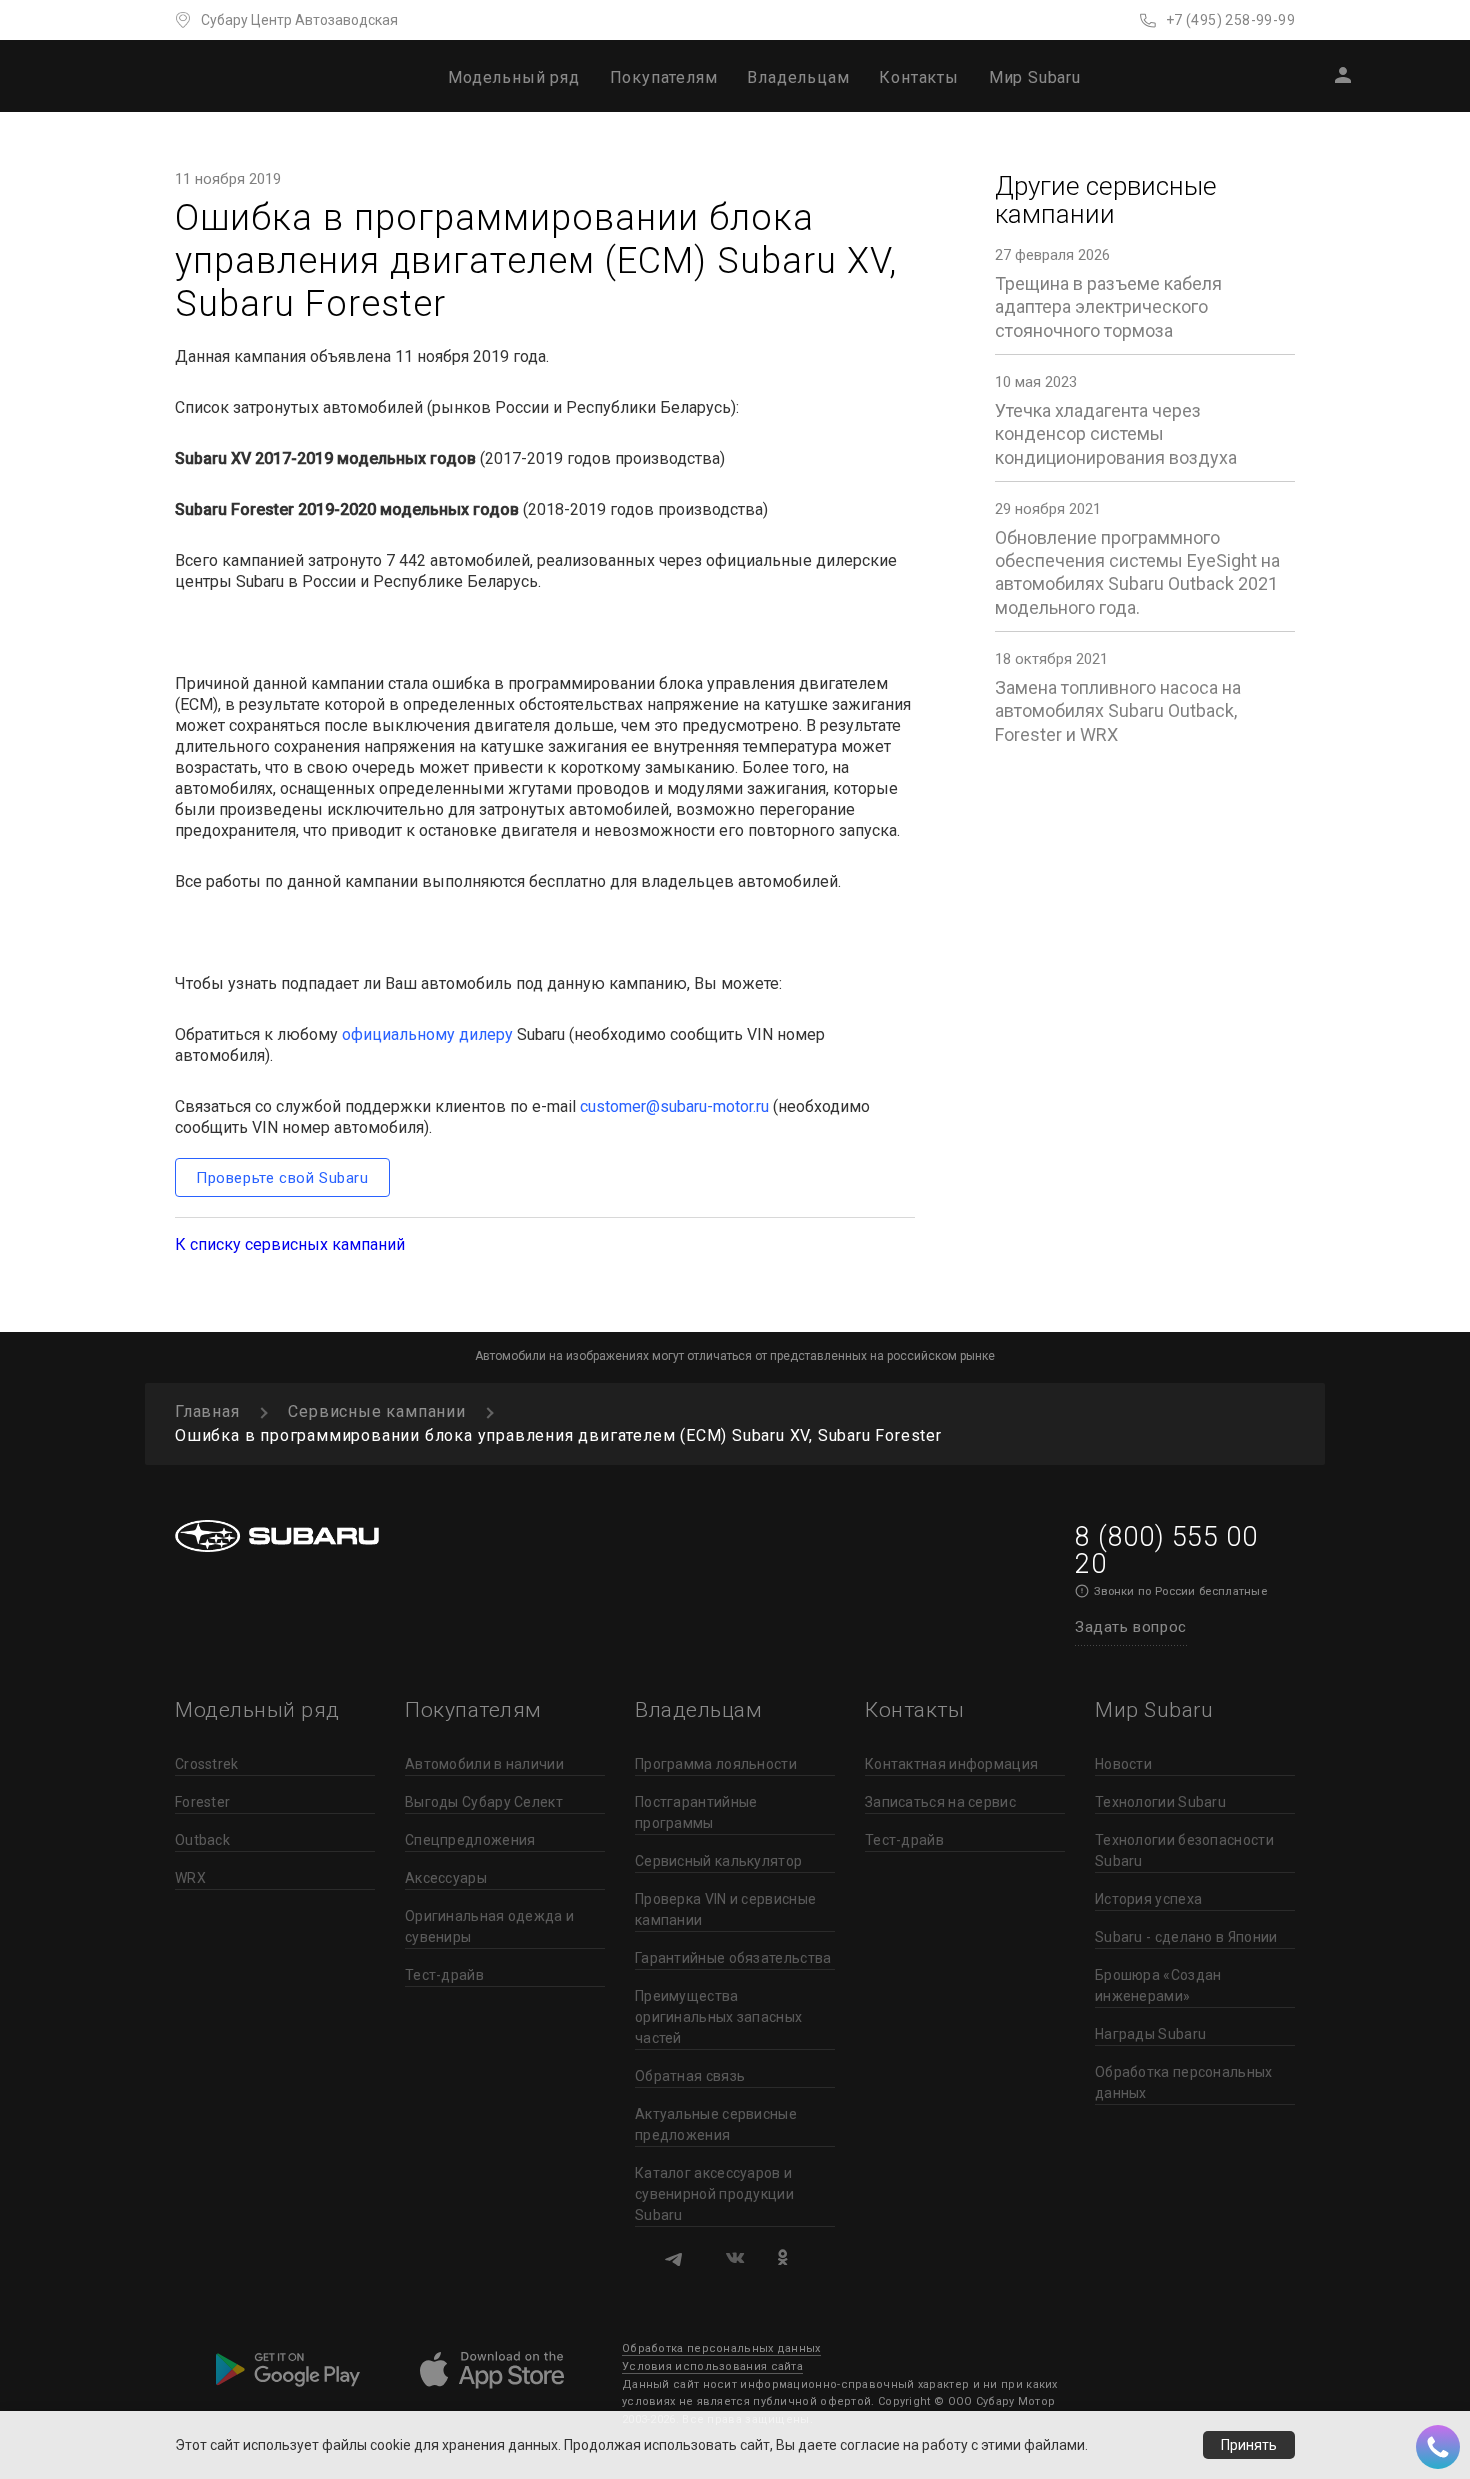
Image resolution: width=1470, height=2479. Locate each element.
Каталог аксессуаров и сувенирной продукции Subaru (714, 2194)
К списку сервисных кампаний (290, 1244)
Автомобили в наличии (484, 1764)
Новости (1123, 1764)
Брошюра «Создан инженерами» (1158, 1985)
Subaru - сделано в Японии (1186, 1937)
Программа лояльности (716, 1764)
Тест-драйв (444, 1975)
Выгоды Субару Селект (484, 1802)
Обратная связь (690, 2076)
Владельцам (798, 77)
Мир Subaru (1035, 77)
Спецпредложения (470, 1840)
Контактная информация (951, 1764)
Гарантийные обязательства (733, 1958)
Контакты (918, 77)
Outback (202, 1840)
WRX (190, 1878)
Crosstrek (207, 1764)
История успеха (1148, 1899)
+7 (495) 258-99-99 (1230, 20)
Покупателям (664, 77)
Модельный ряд (513, 77)
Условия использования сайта (712, 2366)
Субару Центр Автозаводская (299, 20)
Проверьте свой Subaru (282, 1178)
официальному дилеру (427, 1034)
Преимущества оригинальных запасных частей (718, 2017)
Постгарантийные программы (696, 1812)
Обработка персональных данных (1184, 2082)
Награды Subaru (1150, 2034)
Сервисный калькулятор (718, 1861)
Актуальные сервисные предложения (716, 2124)
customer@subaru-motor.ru (674, 1106)
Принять (1249, 2445)
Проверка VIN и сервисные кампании (725, 1909)
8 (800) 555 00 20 (1166, 1550)
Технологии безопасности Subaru (1184, 1850)
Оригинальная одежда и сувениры (489, 1926)
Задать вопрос (1131, 1627)
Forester (202, 1802)
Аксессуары (446, 1878)
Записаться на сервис (940, 1802)
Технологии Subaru (1160, 1802)
